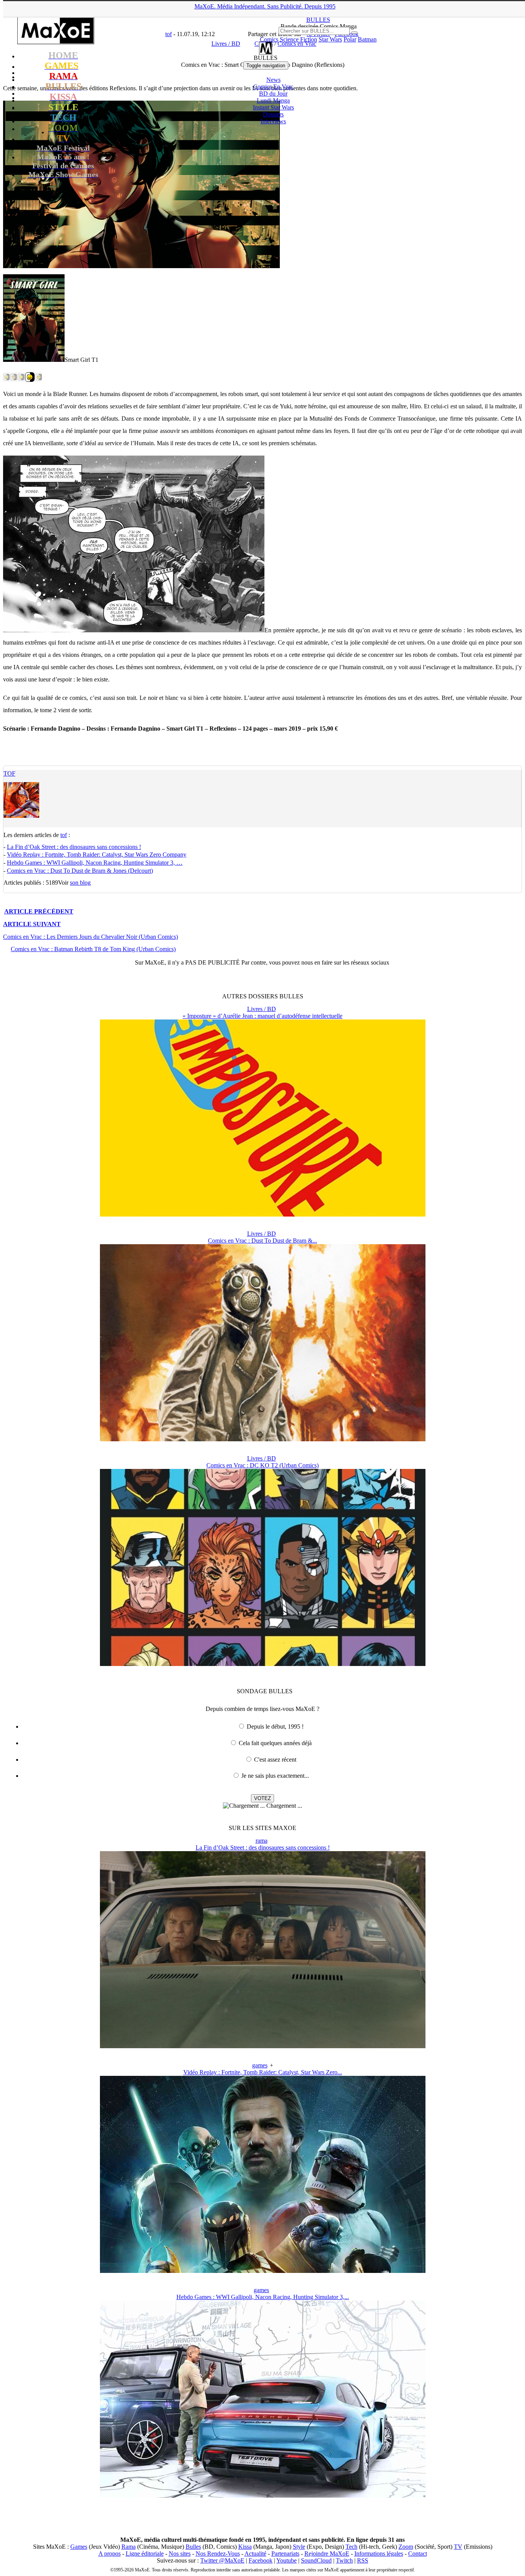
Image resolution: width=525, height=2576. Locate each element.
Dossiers (273, 114)
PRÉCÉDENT (39, 911)
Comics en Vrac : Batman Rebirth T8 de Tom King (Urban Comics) (93, 949)
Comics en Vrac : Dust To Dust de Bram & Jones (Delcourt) (80, 871)
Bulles (193, 2547)
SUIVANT (32, 924)
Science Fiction (298, 39)
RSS (363, 2560)
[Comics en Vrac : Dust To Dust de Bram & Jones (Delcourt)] (263, 1439)
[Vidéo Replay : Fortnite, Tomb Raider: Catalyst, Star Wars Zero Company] (263, 2271)
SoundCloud (316, 2560)
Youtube (287, 2560)
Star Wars (330, 39)
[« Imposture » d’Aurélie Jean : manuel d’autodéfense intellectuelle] (263, 1214)
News (273, 80)
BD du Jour (273, 94)
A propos (110, 2554)
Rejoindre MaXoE (327, 2554)
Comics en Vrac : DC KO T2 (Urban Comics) (262, 1465)
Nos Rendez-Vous (218, 2554)
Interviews (273, 121)
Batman (367, 39)
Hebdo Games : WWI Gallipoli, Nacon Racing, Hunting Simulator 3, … (95, 863)
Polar (350, 39)
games (260, 2065)
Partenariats (285, 2554)
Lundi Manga (273, 100)
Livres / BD (262, 1009)
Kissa (245, 2547)
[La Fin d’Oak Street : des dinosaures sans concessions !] (263, 2046)
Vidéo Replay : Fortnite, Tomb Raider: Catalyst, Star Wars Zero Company (97, 855)
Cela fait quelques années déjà (275, 1743)
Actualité (255, 2554)
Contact (418, 2554)
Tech (351, 2547)
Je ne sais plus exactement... (275, 1776)
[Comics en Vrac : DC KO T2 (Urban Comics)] (263, 1664)
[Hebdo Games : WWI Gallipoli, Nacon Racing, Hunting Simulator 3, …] (263, 2496)
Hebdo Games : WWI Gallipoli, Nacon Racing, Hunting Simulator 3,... (263, 2297)
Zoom (406, 2547)
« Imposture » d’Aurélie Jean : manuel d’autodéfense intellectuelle (262, 1016)
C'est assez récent (275, 1760)
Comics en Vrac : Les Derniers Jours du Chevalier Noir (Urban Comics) (91, 937)
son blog (80, 883)
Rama (129, 2547)
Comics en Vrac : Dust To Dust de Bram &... (262, 1241)
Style (299, 2547)
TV (458, 2547)
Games (79, 2547)
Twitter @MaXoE (222, 2560)
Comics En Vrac (273, 87)
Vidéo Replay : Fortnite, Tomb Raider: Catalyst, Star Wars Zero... (263, 2072)
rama (262, 1841)
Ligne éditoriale (145, 2554)
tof (9, 773)
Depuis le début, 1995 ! (275, 1726)
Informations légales (379, 2554)
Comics (269, 39)
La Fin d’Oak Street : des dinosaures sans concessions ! (74, 847)
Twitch (344, 2560)
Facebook (261, 2560)
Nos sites (180, 2554)
